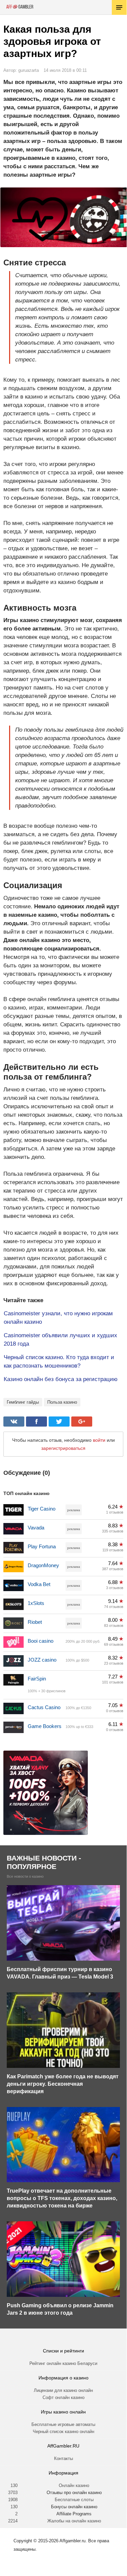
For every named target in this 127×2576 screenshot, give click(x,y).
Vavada (36, 1528)
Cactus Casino (44, 1707)
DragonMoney (43, 1565)
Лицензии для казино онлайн (63, 2390)
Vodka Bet (39, 1584)
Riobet (35, 1622)
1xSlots (36, 1603)
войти (99, 1440)
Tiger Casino (42, 1509)
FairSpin (37, 1679)
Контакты (63, 2458)
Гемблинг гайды (23, 1402)
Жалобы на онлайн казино (74, 2521)
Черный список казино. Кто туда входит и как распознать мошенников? (59, 1362)
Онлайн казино (74, 2485)
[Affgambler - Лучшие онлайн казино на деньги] (20, 7)
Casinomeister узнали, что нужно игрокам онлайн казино (58, 1318)
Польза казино (62, 1402)
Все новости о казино (25, 1877)
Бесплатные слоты (74, 2500)
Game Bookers (45, 1726)
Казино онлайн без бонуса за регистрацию (61, 1379)
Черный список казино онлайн (63, 2432)
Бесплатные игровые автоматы (63, 2424)
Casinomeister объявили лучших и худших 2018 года (60, 1340)
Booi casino (41, 1641)
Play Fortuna (42, 1546)
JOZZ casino (42, 1660)
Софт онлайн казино (63, 2397)
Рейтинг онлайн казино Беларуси (63, 2363)
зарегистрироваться (63, 1448)
